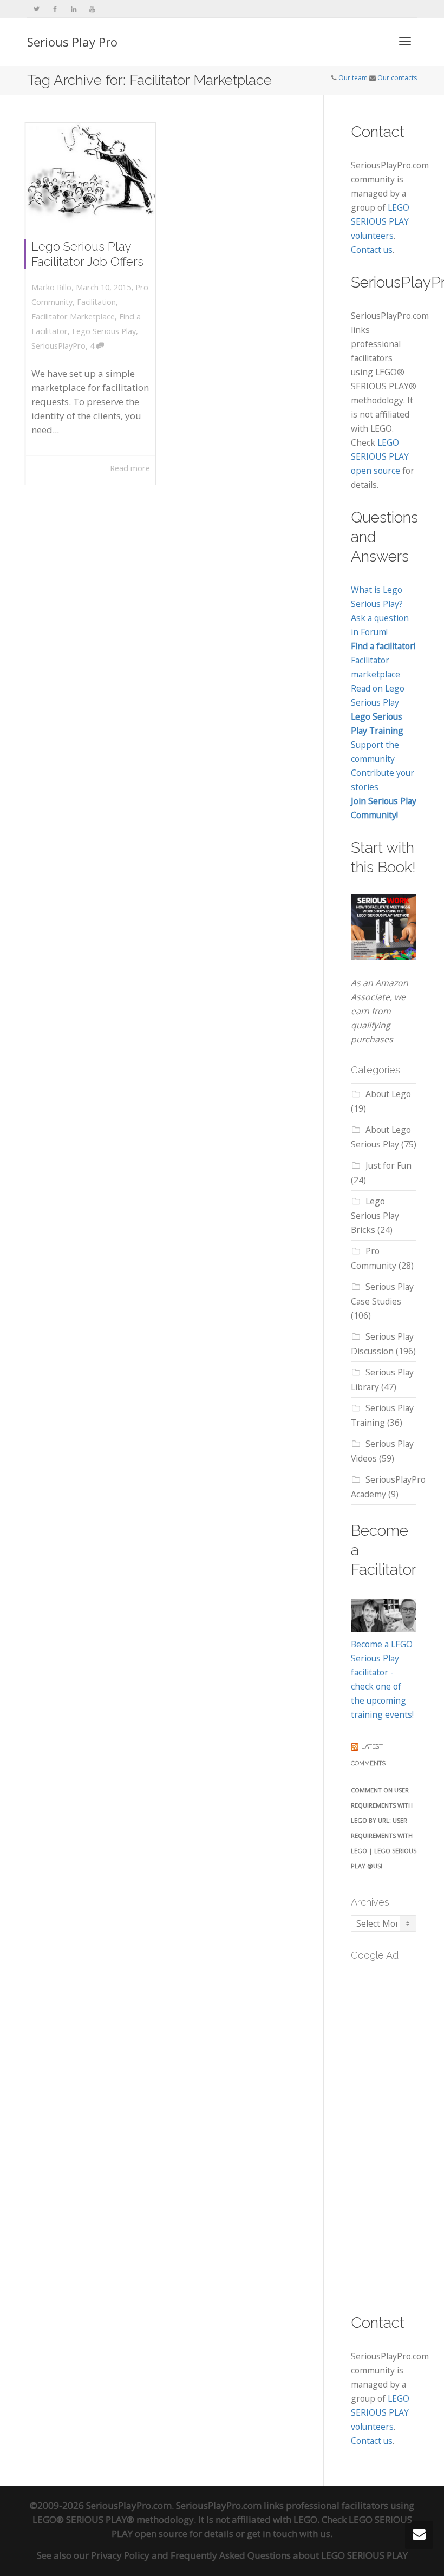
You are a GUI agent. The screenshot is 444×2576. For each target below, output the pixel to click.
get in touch (272, 2533)
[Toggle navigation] (405, 41)
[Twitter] (37, 9)
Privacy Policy (120, 2555)
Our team (353, 78)
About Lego (388, 1094)
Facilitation (96, 302)
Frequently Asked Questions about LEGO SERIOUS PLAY (289, 2555)
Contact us (372, 250)
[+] (91, 173)
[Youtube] (92, 9)
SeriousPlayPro (58, 346)
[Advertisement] (397, 2131)
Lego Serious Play (104, 331)
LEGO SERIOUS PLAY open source (380, 456)
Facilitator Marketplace (73, 317)
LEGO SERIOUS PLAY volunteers (380, 221)
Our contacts (397, 78)
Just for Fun (388, 1165)
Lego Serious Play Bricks (375, 1215)
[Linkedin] (73, 9)
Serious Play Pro (72, 42)
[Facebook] (55, 9)
